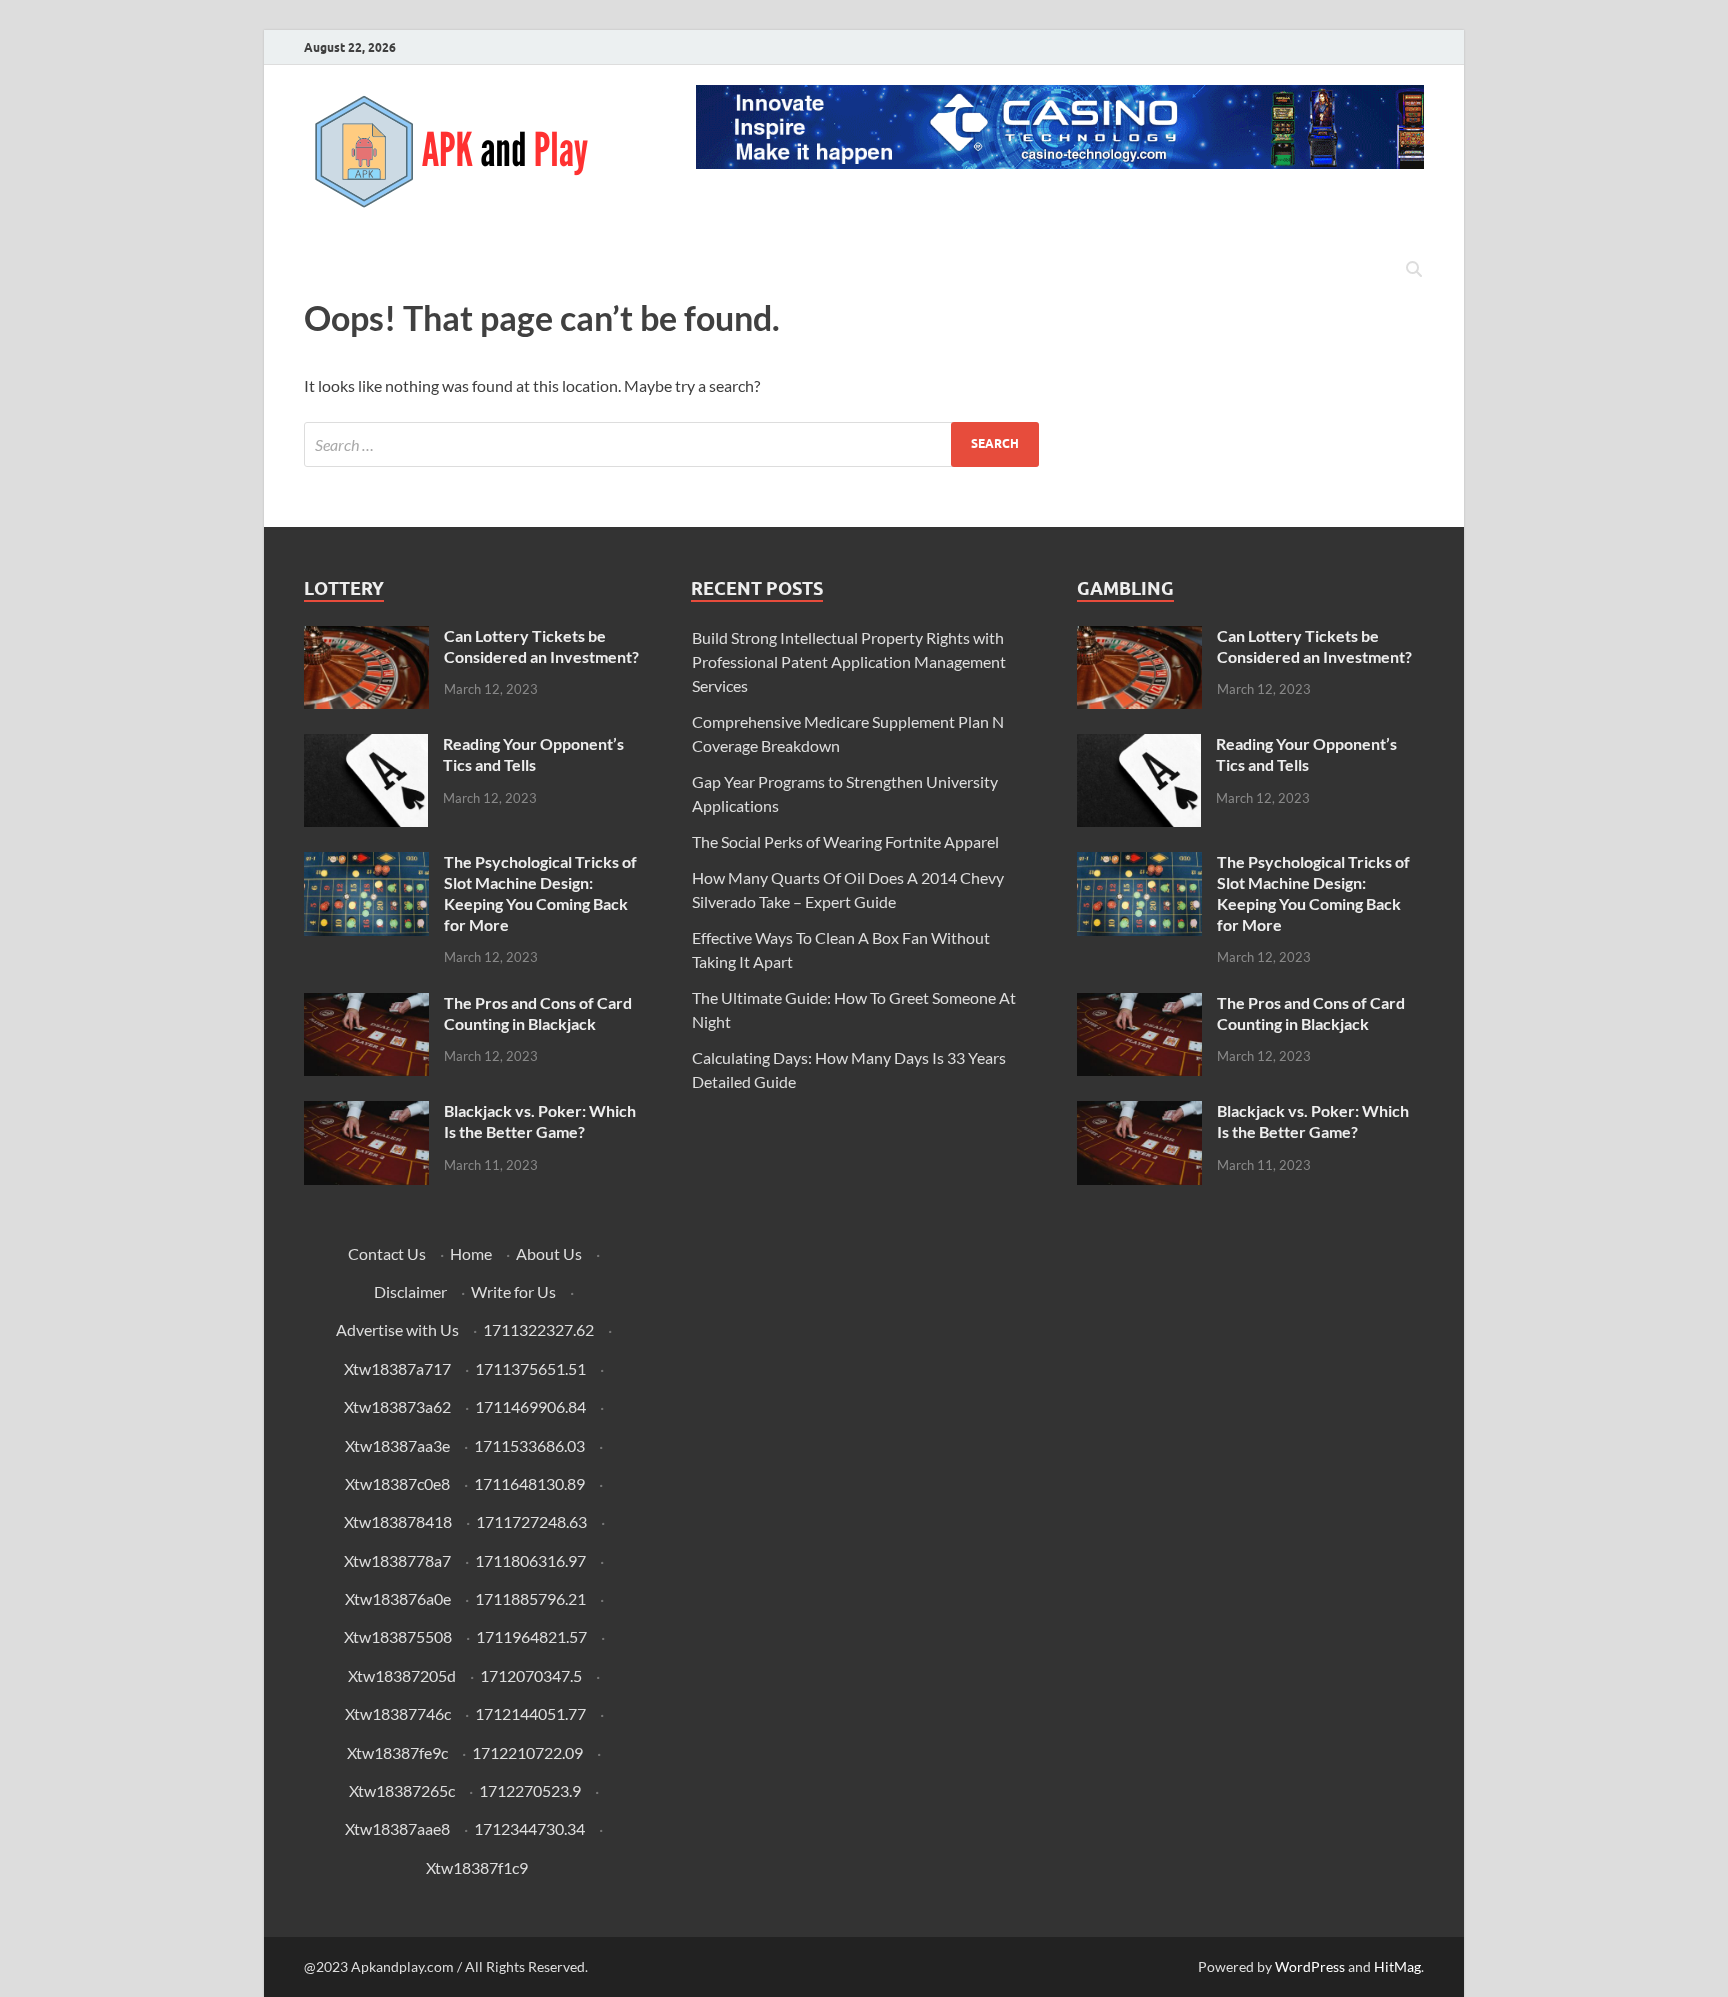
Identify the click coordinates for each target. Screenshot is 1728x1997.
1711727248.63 (531, 1521)
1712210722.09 (527, 1752)
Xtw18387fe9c (397, 1752)
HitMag (1397, 1966)
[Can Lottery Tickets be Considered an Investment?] (366, 637)
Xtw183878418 (398, 1521)
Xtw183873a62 (397, 1406)
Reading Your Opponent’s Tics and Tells (533, 754)
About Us (549, 1253)
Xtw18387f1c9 (477, 1867)
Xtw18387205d (402, 1675)
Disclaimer (410, 1291)
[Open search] (1414, 270)
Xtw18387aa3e (397, 1445)
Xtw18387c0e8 (397, 1483)
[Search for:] (671, 444)
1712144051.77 (530, 1713)
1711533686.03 (529, 1445)
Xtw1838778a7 (397, 1560)
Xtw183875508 (398, 1636)
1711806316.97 (530, 1560)
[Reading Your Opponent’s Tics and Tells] (366, 745)
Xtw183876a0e (398, 1598)
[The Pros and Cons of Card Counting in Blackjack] (366, 1004)
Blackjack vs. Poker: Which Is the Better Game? (540, 1121)
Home (471, 1253)
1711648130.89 (529, 1483)
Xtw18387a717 (397, 1368)
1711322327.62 (538, 1329)
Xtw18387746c (398, 1713)
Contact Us (387, 1253)
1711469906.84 (530, 1406)
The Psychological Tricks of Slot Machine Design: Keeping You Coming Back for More (540, 892)
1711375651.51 (530, 1368)
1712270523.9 (530, 1790)
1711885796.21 (530, 1598)
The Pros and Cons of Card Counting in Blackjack (538, 1013)
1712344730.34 (529, 1828)
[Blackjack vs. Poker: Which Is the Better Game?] (366, 1112)
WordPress (1310, 1966)
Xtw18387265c (402, 1790)
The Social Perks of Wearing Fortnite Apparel (845, 841)
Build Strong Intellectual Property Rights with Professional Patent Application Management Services (849, 661)
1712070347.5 (531, 1675)
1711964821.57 (531, 1636)
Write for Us (513, 1291)
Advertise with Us (397, 1329)
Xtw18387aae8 (397, 1828)
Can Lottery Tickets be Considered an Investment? (541, 646)
